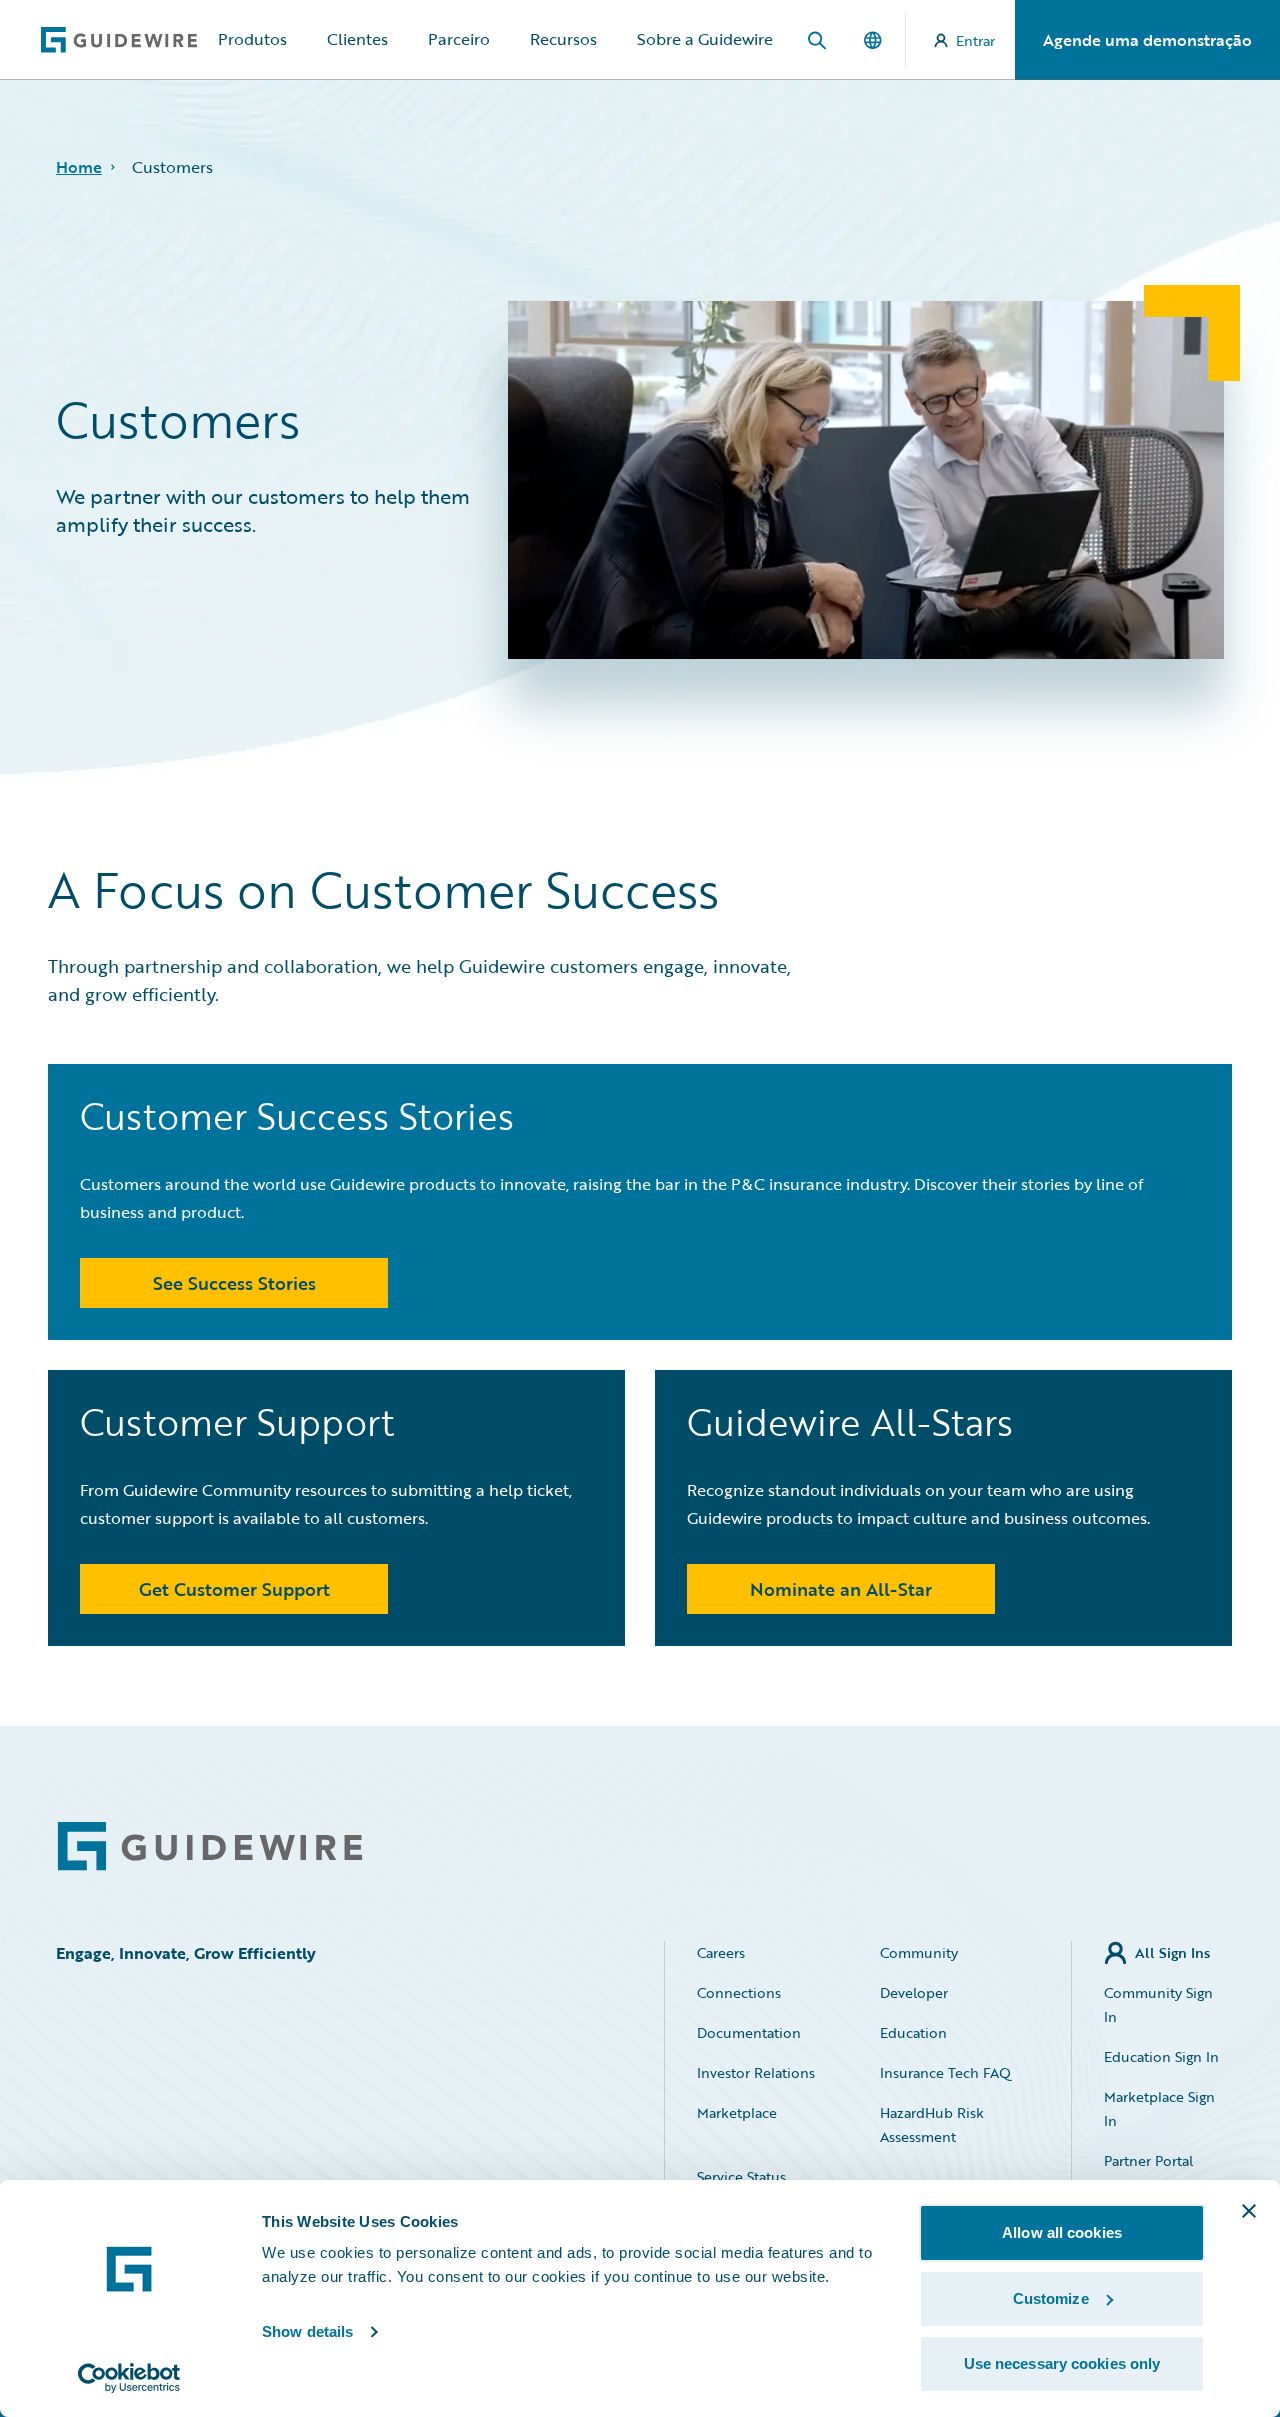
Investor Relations (756, 2072)
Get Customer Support (234, 1589)
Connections (739, 1992)
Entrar (975, 40)
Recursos (563, 39)
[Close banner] (1249, 2211)
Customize (1051, 2298)
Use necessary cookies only (1062, 2363)
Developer (914, 1992)
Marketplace (737, 2112)
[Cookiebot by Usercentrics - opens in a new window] (129, 2378)
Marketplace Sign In (1159, 2108)
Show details (307, 2331)
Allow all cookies (1062, 2232)
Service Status (741, 2176)
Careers (721, 1952)
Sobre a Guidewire (705, 39)
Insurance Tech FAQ (945, 2072)
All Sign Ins (1172, 1952)
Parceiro (459, 39)
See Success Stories (234, 1283)
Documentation (749, 2032)
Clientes (357, 39)
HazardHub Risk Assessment (932, 2124)
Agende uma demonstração (1147, 40)
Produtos (252, 39)
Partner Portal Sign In (1148, 2172)
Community (919, 1952)
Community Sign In (1158, 2004)
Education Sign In (1161, 2056)
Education (913, 2032)
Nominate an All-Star (841, 1589)
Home (79, 167)
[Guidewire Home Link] (210, 1846)
